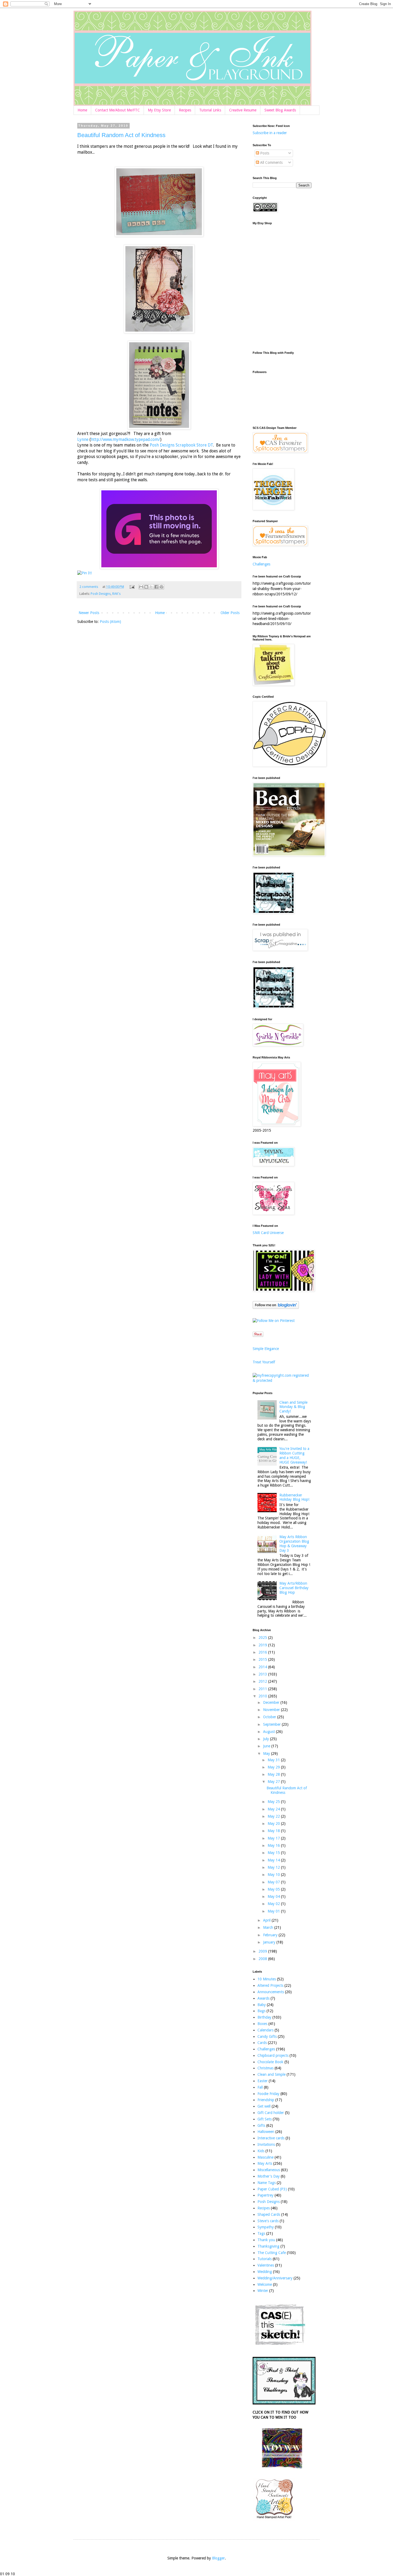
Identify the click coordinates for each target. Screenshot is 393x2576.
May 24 (274, 1809)
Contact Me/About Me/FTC (117, 110)
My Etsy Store (159, 110)
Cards (262, 2043)
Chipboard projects (273, 2055)
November (272, 1710)
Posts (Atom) (110, 622)
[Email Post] (132, 587)
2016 (263, 1652)
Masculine (265, 2157)
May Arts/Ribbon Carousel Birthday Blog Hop (294, 1588)
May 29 (274, 1767)
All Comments (271, 162)
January (270, 1942)
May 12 (274, 1867)
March (269, 1927)
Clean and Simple (271, 2074)
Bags (261, 2011)
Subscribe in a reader (270, 133)
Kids (261, 2151)
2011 (263, 1689)
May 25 (274, 1802)
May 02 (274, 1904)
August (269, 1732)
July (267, 1739)
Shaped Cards (269, 2214)
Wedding (265, 2272)
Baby (262, 2005)
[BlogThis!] (146, 587)
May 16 (274, 1845)
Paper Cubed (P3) (272, 2189)
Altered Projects (270, 1985)
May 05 (274, 1889)
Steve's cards (268, 2221)
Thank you (266, 2240)
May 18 (274, 1831)
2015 (263, 1659)
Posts (264, 153)
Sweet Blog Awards (280, 110)
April (267, 1920)
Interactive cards (271, 2138)
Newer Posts (89, 613)
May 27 (274, 1782)
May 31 (274, 1760)
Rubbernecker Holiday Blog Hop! (294, 1497)
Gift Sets (265, 2119)
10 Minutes (267, 1979)
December (272, 1702)
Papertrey (265, 2195)
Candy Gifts (267, 2036)
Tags (261, 2233)
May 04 (274, 1896)
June (267, 1746)
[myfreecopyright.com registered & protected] (282, 1380)
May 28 (274, 1774)
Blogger (218, 2558)
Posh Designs (101, 594)
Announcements (271, 1992)
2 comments (89, 587)
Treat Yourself (264, 1362)
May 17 (274, 1838)
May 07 (274, 1882)
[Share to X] (151, 587)
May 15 (274, 1853)
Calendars (265, 2030)
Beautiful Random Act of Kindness (121, 135)
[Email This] (141, 587)
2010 (263, 1696)
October (270, 1717)
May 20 (274, 1824)
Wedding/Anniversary (275, 2278)
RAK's (116, 594)
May (267, 1753)
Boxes (262, 2024)
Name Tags (267, 2183)
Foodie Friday (268, 2094)
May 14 (274, 1860)
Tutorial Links (210, 110)
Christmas (265, 2068)
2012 (263, 1681)
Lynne (83, 440)
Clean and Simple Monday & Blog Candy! (293, 1407)
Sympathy (266, 2227)
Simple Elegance (266, 1349)
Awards (263, 1998)
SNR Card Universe (268, 1233)
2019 (263, 1645)
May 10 (274, 1875)
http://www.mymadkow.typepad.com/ (126, 440)
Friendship (266, 2100)
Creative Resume (243, 110)
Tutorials (265, 2259)
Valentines (266, 2265)
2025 (263, 1638)
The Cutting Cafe (272, 2253)
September (272, 1724)
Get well (264, 2106)
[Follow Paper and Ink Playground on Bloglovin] (276, 1308)
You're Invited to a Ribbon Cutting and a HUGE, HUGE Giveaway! (294, 1455)
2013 (263, 1674)
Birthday (264, 2017)
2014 (263, 1667)
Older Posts (230, 613)
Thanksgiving (268, 2246)
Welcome (265, 2284)
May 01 (274, 1911)
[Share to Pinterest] (161, 587)
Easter (263, 2081)
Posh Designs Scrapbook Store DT (181, 445)
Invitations (266, 2144)
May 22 (274, 1816)
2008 (263, 1959)
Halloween (266, 2132)
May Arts (265, 2163)
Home (82, 110)
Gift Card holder (271, 2113)
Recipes (185, 110)
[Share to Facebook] (156, 587)
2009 (263, 1951)
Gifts (261, 2125)
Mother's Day (269, 2176)
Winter (263, 2291)
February (271, 1935)
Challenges (261, 564)
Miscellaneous (269, 2170)
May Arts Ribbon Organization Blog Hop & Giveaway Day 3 (294, 1543)
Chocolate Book (270, 2062)
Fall (260, 2087)
